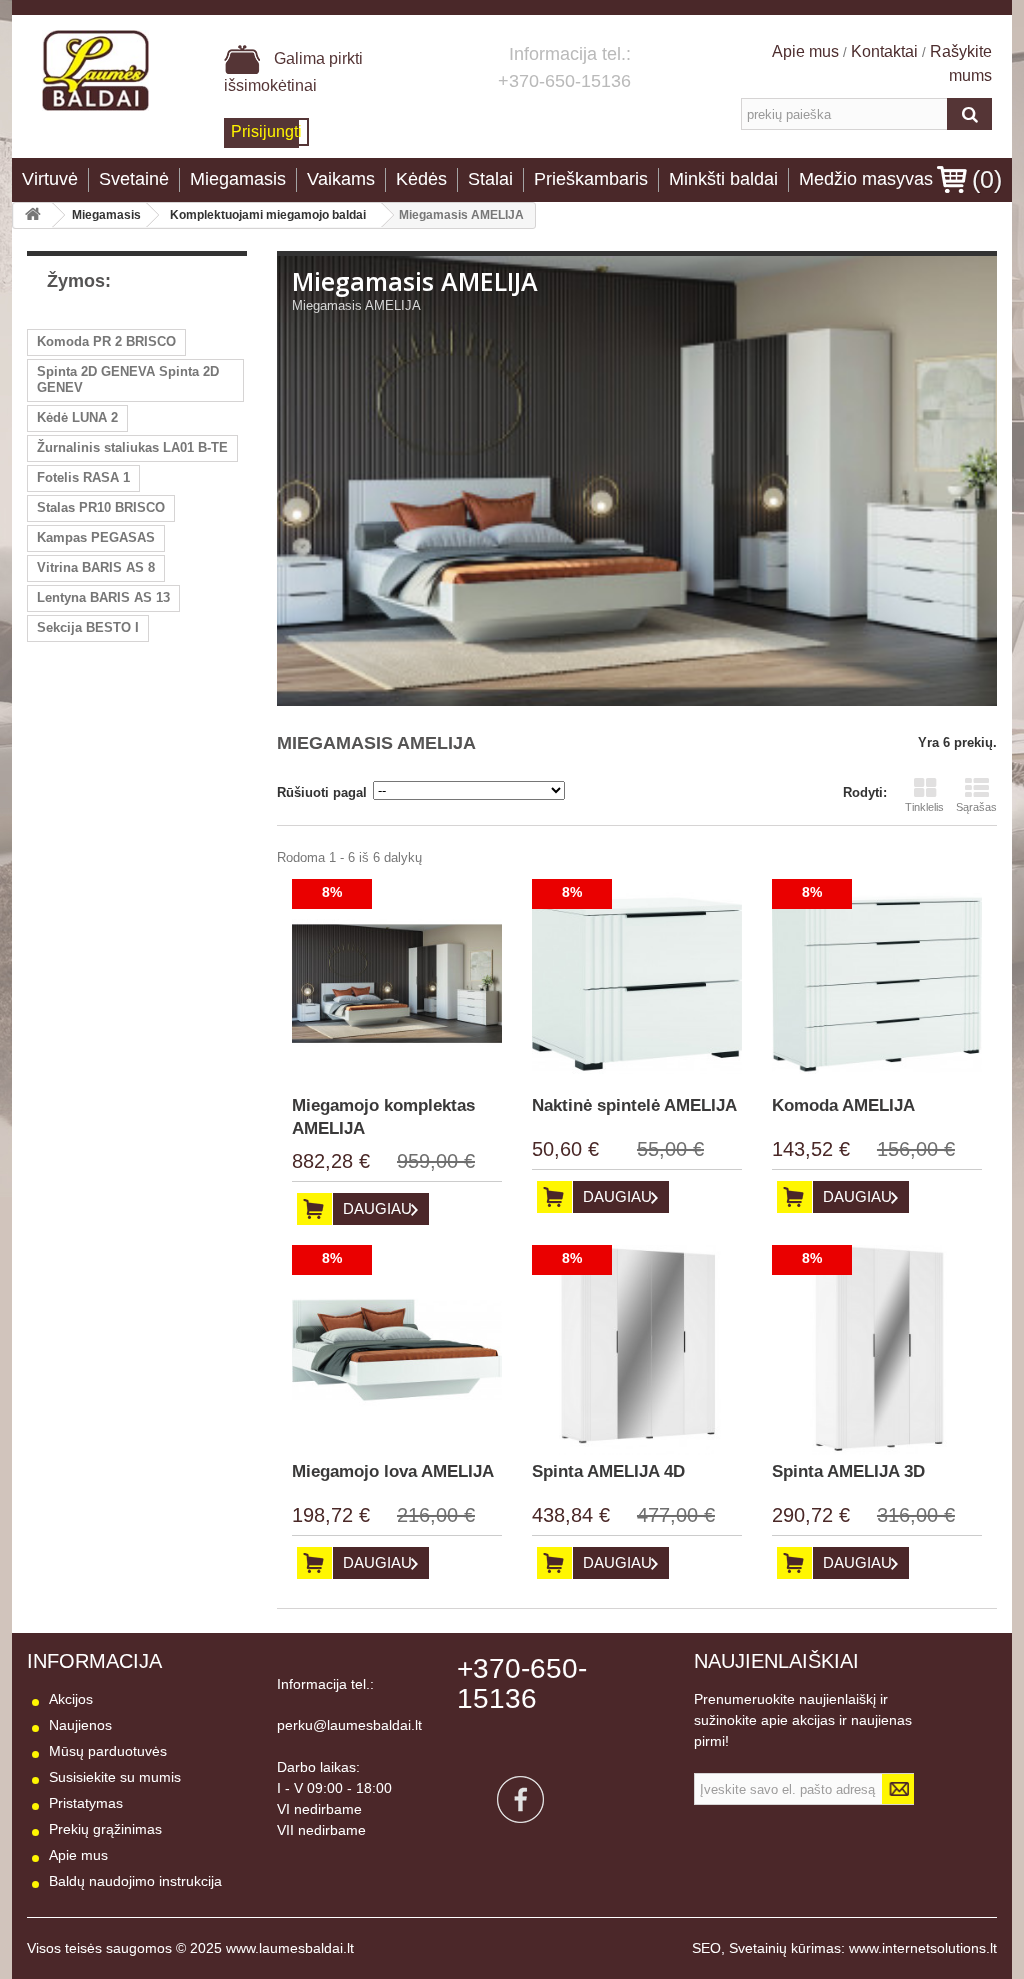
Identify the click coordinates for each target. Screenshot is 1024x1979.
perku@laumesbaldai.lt (349, 1725)
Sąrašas (976, 807)
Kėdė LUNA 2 (77, 417)
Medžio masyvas (866, 179)
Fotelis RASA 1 (83, 477)
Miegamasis (238, 179)
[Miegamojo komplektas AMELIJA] (397, 984)
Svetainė (134, 179)
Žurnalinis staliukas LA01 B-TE (132, 447)
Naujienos (80, 1725)
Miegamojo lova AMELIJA (393, 1471)
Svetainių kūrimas (785, 1948)
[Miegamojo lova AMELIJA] (397, 1350)
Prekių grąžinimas (105, 1829)
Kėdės (421, 179)
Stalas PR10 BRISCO (101, 507)
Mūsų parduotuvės (108, 1751)
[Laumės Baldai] (95, 70)
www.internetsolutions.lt (923, 1948)
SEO (706, 1948)
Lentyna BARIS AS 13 (103, 597)
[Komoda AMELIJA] (877, 984)
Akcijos (71, 1699)
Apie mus (807, 51)
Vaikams (341, 179)
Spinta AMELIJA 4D (608, 1471)
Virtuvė (50, 179)
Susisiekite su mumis (115, 1777)
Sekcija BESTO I (88, 627)
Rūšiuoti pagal (322, 792)
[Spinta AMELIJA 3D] (877, 1350)
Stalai (490, 179)
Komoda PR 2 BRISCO (106, 341)
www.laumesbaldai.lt (290, 1948)
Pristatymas (86, 1803)
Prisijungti (266, 131)
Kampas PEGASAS (96, 537)
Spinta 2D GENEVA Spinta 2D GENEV (128, 379)
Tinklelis (924, 807)
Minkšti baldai (723, 179)
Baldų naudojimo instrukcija (135, 1881)
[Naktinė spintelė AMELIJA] (637, 984)
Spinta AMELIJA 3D (848, 1471)
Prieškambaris (591, 179)
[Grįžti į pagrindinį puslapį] (33, 215)
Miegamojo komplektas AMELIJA (383, 1117)
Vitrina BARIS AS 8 (96, 567)
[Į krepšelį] (314, 1209)
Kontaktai (884, 51)
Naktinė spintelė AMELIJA (634, 1105)
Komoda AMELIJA (843, 1105)
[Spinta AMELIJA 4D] (637, 1350)
